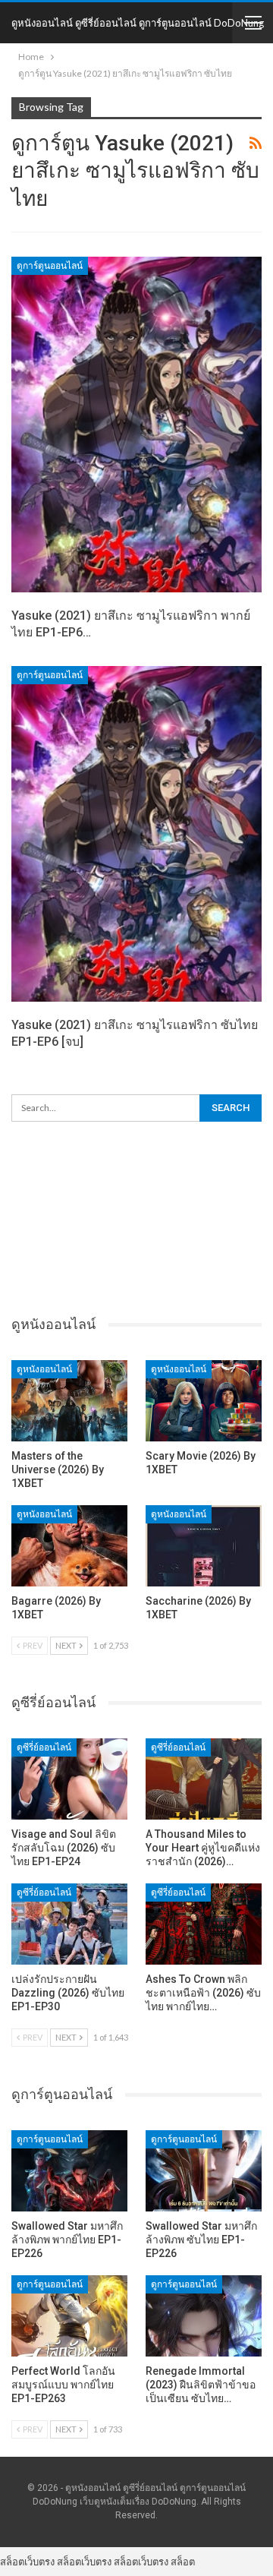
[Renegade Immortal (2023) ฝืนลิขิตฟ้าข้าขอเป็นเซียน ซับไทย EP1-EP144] (204, 2316)
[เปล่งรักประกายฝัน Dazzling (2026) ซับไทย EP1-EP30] (69, 1924)
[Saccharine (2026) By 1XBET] (204, 1546)
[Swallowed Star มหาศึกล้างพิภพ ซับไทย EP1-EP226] (204, 2171)
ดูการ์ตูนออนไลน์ (50, 266)
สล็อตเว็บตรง (27, 2562)
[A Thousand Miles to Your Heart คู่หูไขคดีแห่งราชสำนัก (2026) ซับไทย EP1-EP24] (204, 1779)
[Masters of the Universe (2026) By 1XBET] (69, 1401)
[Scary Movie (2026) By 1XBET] (204, 1401)
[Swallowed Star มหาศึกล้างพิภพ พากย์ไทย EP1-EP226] (69, 2171)
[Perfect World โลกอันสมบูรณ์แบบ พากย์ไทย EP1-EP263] (69, 2316)
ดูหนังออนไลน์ (44, 1369)
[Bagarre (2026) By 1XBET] (69, 1546)
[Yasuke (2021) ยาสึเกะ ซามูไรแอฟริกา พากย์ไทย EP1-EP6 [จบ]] (136, 425)
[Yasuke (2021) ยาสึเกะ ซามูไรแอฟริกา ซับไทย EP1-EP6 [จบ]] (136, 834)
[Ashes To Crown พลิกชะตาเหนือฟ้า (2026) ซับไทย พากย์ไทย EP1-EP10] (204, 1924)
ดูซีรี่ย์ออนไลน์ (44, 1747)
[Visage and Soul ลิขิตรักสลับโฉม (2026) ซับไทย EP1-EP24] (69, 1779)
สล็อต (183, 2562)
